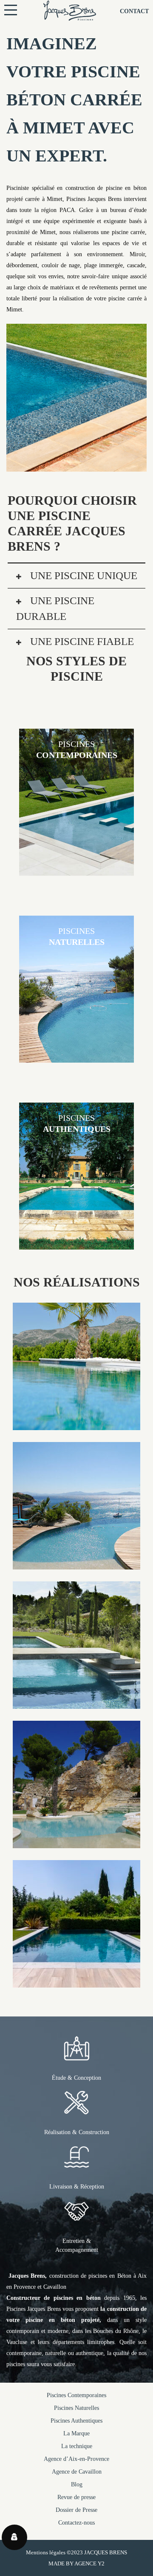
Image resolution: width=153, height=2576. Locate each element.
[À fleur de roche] (76, 1842)
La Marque (76, 2433)
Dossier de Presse (76, 2510)
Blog (77, 2484)
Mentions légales (46, 2552)
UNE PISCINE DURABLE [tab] (55, 609)
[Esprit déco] (76, 1982)
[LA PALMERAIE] (76, 1424)
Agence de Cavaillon (77, 2472)
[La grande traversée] (76, 1703)
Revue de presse (76, 2497)
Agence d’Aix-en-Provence (76, 2459)
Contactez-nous (76, 2523)
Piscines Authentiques (76, 2421)
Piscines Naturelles (76, 2408)
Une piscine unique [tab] (82, 575)
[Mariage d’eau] (76, 1564)
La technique (77, 2446)
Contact (134, 11)
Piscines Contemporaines (76, 2395)
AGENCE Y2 (89, 2563)
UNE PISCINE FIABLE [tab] (81, 641)
